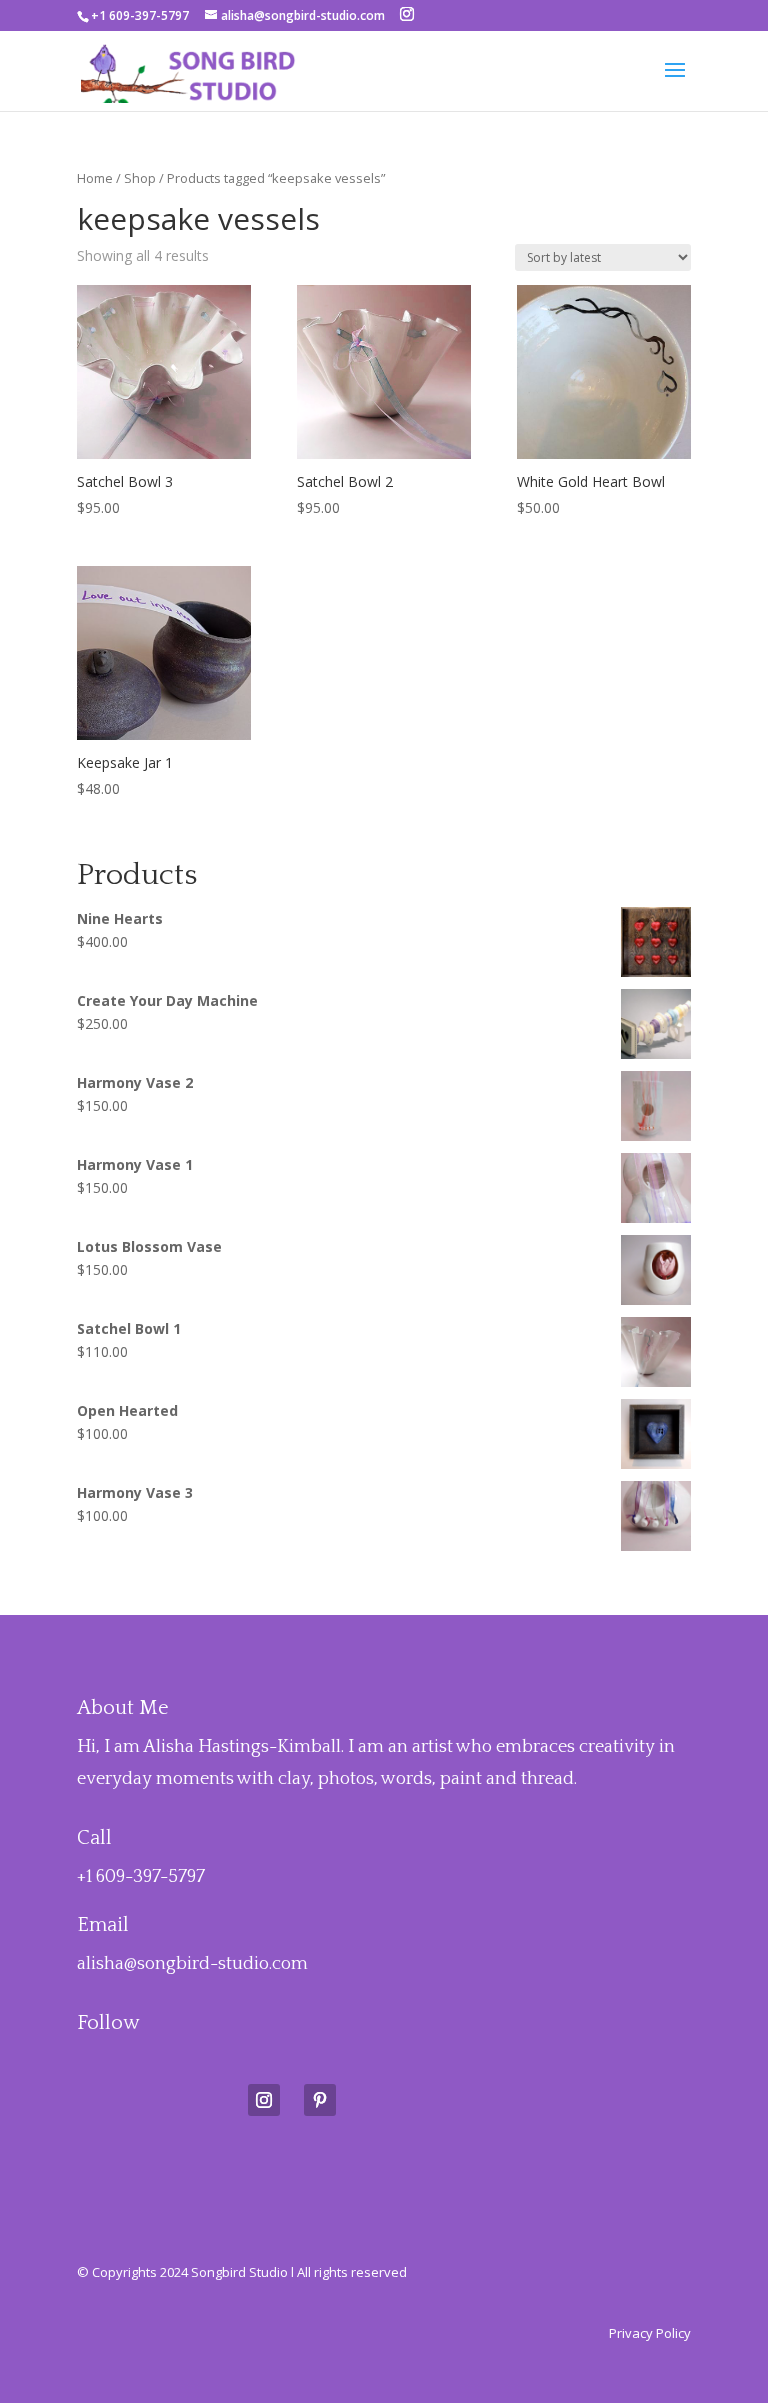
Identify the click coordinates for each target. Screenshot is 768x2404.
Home (95, 178)
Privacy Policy (650, 2333)
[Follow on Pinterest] (320, 2100)
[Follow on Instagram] (264, 2100)
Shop (140, 178)
